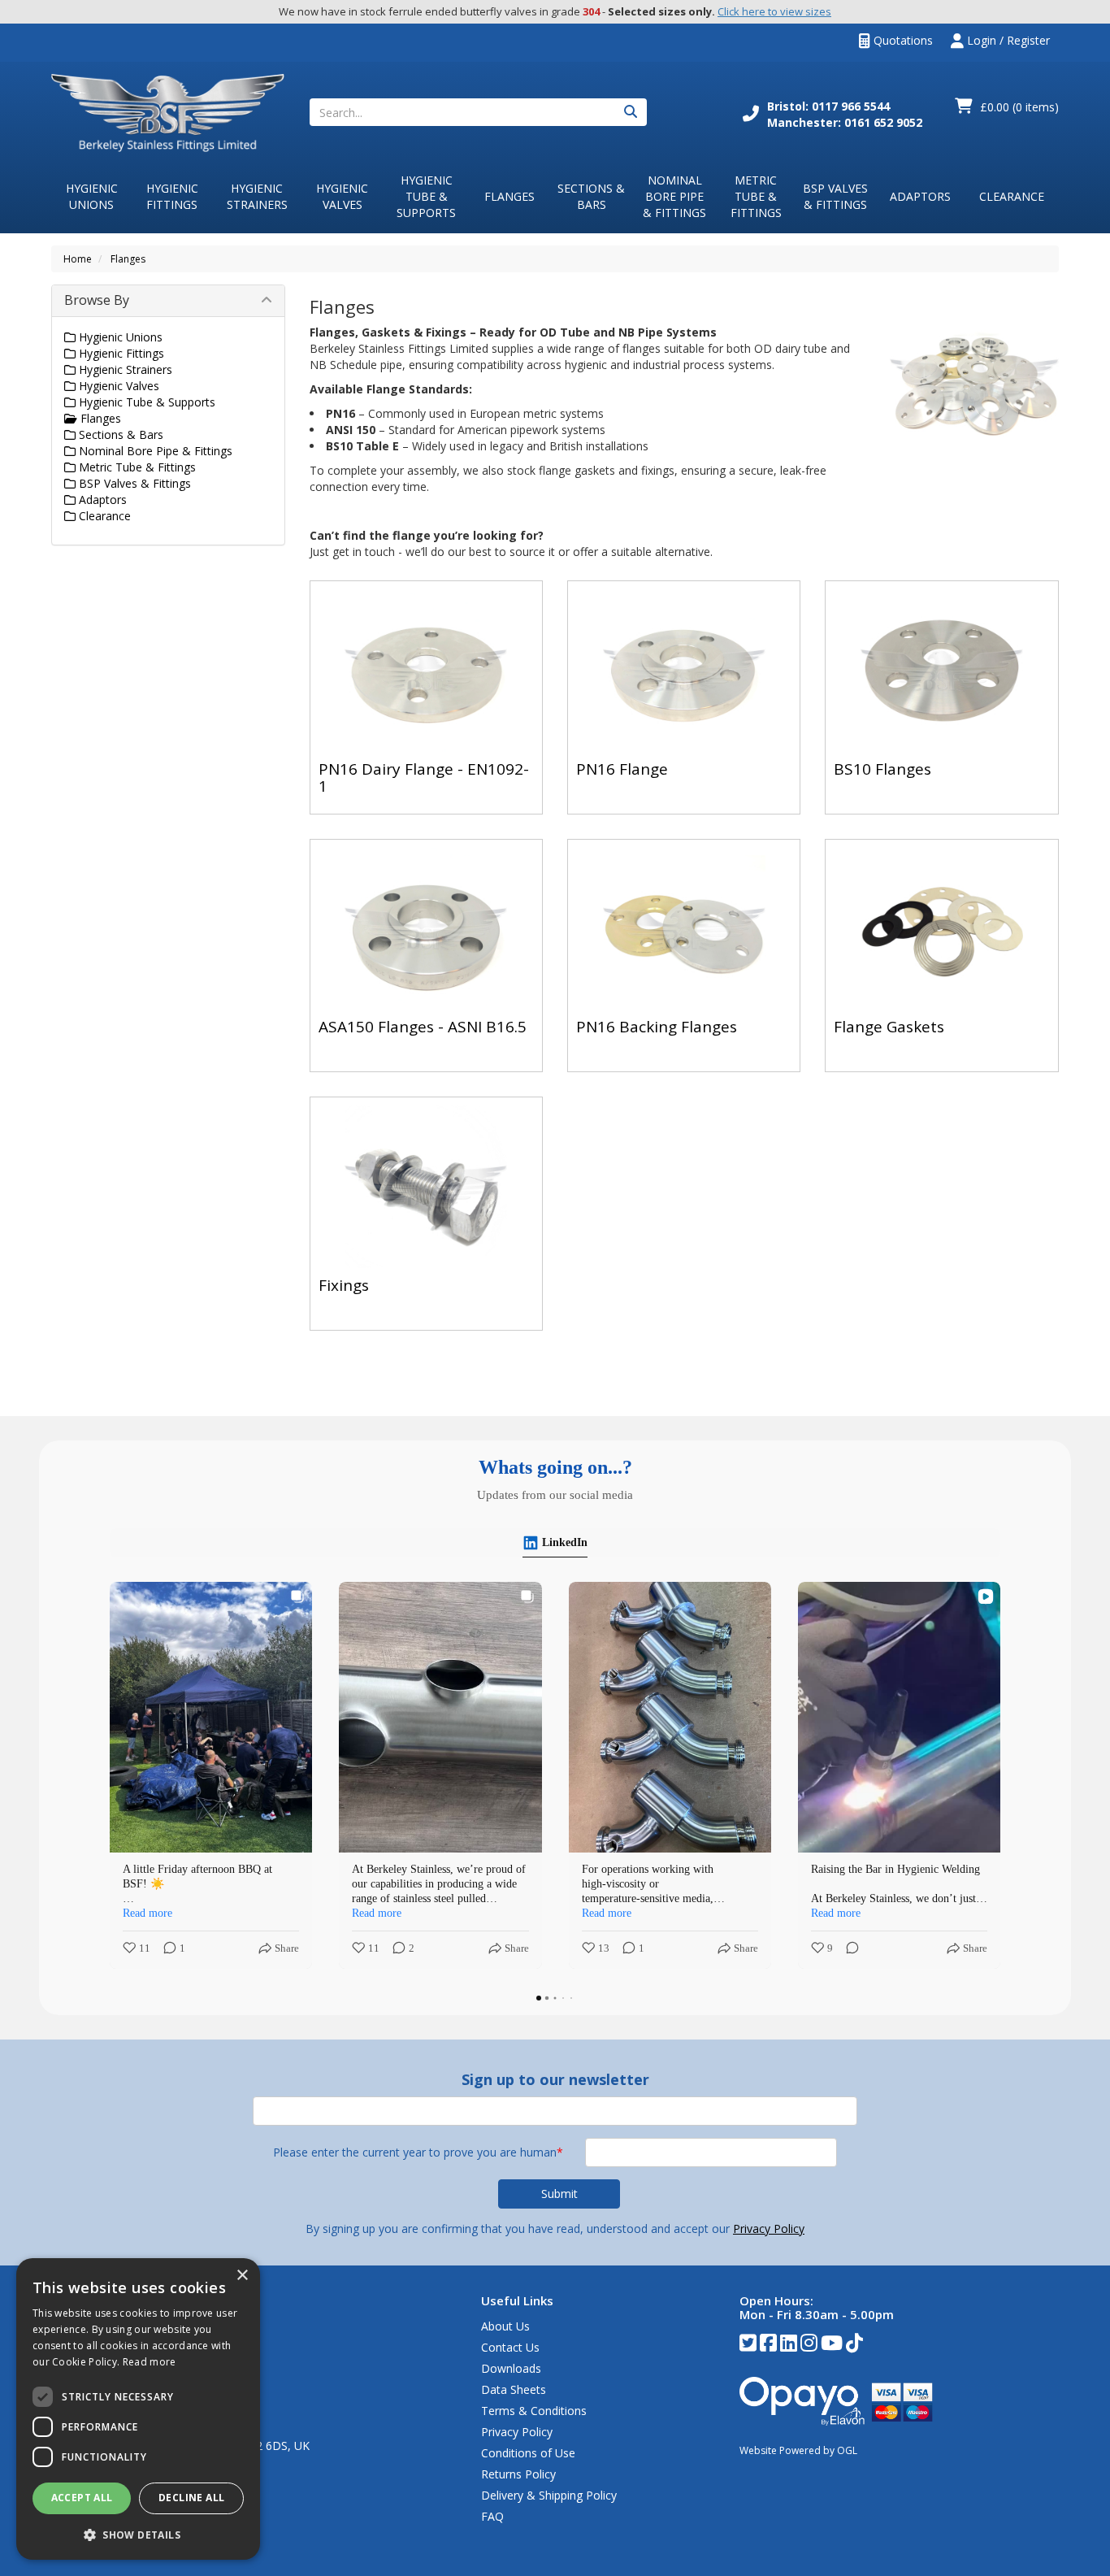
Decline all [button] (191, 2498)
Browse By (97, 300)
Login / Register (1007, 40)
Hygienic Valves (342, 196)
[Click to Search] (631, 112)
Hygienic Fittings (172, 196)
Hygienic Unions (92, 196)
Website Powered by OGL (798, 2450)
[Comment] (618, 1949)
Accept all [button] (82, 2498)
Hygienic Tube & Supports (426, 196)
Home (78, 259)
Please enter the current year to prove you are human (418, 2152)
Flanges (509, 196)
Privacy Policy (769, 2228)
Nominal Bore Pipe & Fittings (674, 196)
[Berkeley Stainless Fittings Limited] (168, 112)
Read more (150, 2362)
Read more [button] (147, 1913)
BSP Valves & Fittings (835, 196)
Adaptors (920, 196)
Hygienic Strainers (257, 196)
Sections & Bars (591, 196)
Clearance (1012, 196)
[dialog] (138, 2409)
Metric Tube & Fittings (756, 196)
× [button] (242, 2276)
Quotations (902, 40)
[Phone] (751, 115)
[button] (138, 2534)
